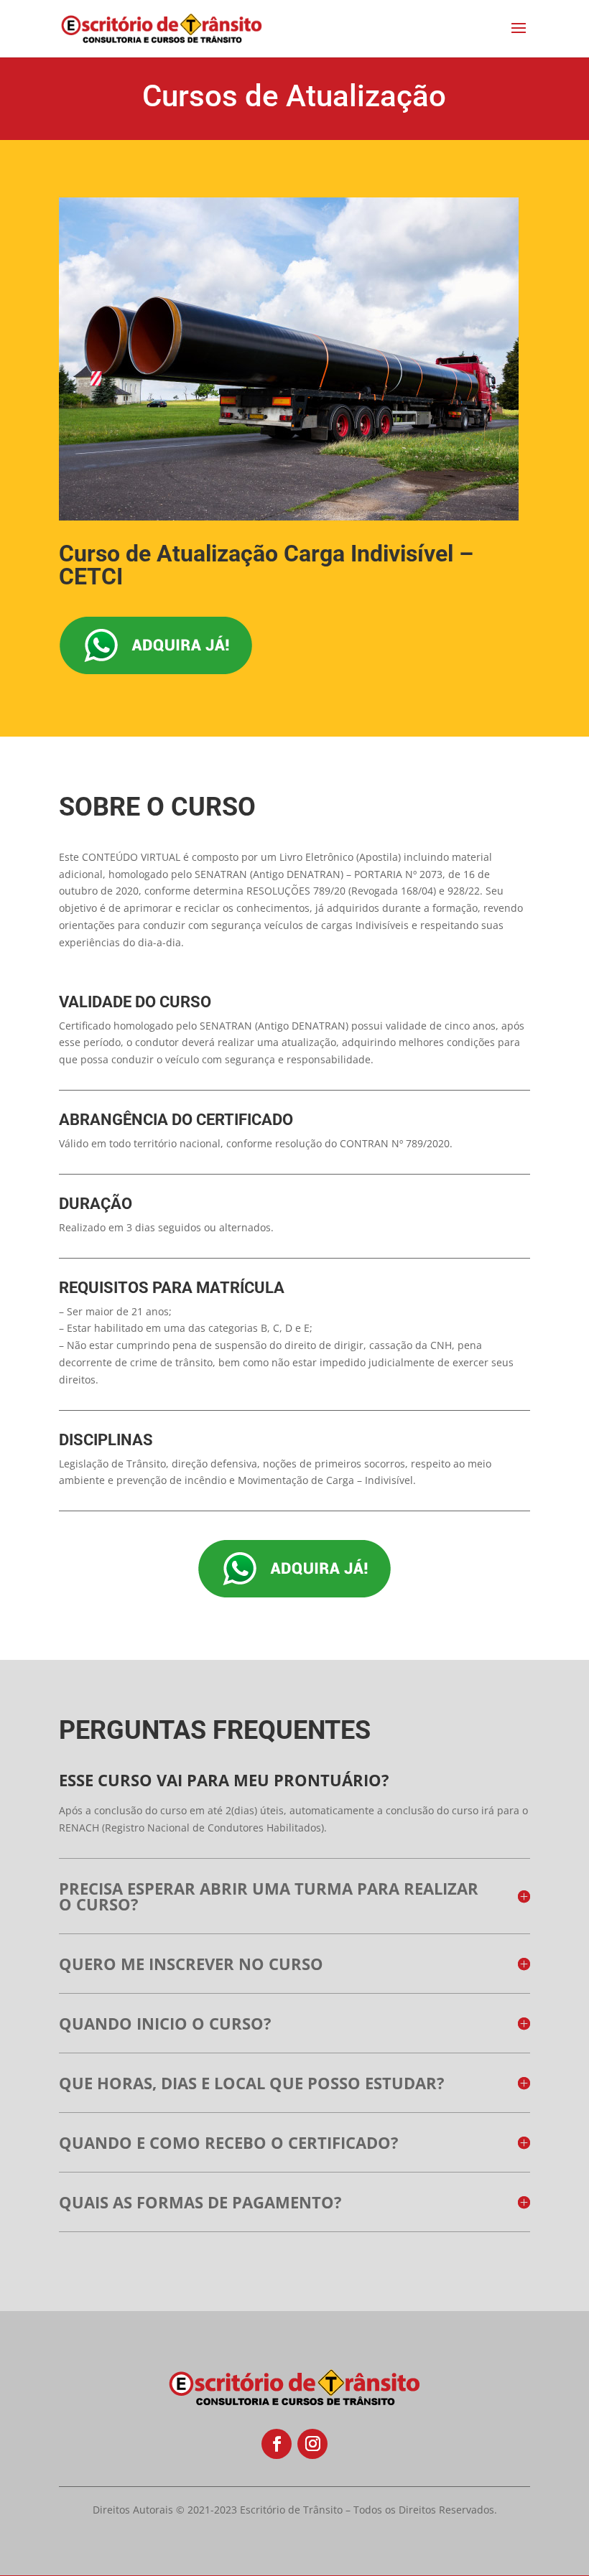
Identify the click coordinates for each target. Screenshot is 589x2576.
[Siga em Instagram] (312, 2444)
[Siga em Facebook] (277, 2444)
